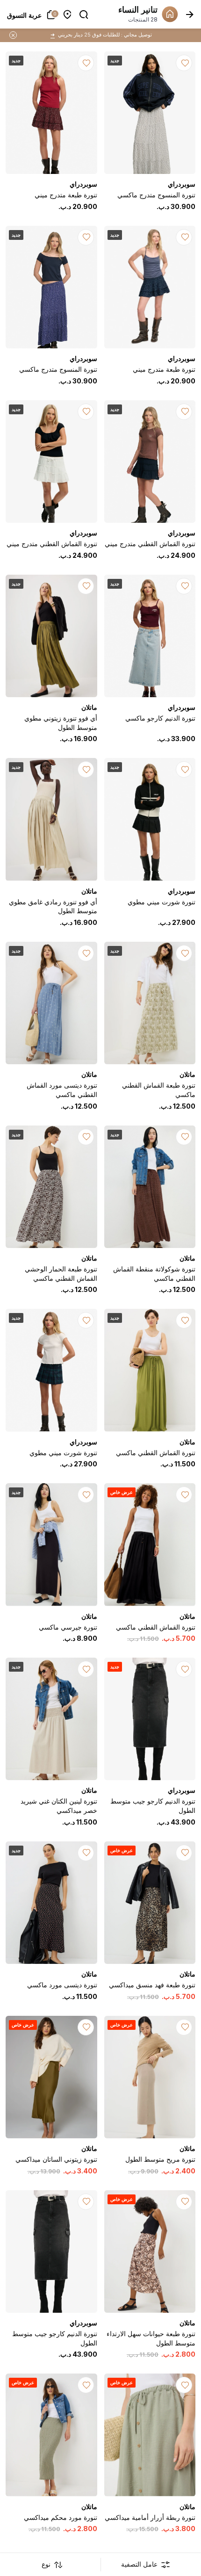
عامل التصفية (139, 2564)
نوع (46, 2564)
